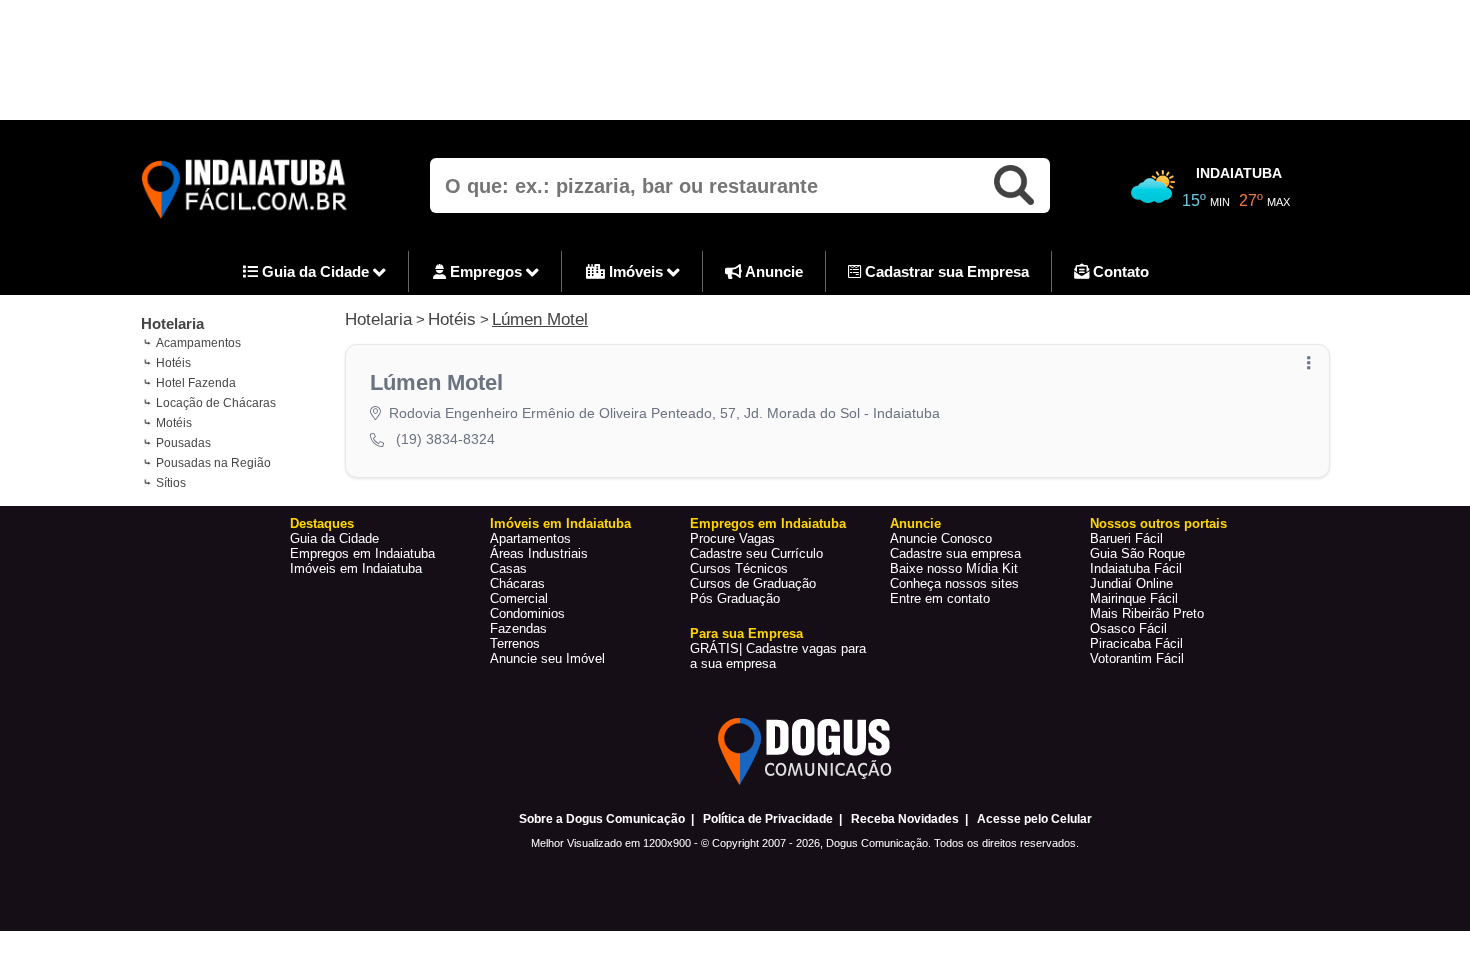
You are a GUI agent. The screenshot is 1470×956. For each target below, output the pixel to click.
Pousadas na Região (213, 463)
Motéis (174, 423)
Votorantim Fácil (1137, 658)
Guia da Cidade (315, 271)
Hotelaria (172, 323)
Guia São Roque (1137, 553)
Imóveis (636, 271)
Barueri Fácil (1126, 538)
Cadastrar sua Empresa (945, 271)
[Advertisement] (735, 60)
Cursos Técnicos (739, 568)
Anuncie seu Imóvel (547, 658)
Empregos (486, 271)
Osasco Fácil (1128, 628)
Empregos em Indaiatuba (362, 553)
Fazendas (518, 628)
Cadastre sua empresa (955, 553)
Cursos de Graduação (753, 583)
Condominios (527, 613)
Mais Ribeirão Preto (1147, 613)
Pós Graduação (735, 598)
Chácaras (517, 583)
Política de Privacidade (768, 819)
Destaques (322, 523)
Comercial (519, 598)
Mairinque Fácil (1134, 598)
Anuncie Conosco (941, 538)
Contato (1119, 271)
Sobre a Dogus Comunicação (602, 819)
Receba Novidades (905, 819)
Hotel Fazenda (196, 383)
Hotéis (173, 363)
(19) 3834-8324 (445, 439)
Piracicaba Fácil (1136, 643)
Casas (508, 568)
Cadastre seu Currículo (756, 553)
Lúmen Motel (540, 319)
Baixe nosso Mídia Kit (954, 568)
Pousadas (183, 443)
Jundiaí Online (1131, 583)
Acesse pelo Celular (1034, 819)
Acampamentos (198, 343)
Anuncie (772, 271)
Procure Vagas (732, 538)
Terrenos (515, 643)
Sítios (171, 483)
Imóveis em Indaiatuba (356, 568)
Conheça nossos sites (954, 583)
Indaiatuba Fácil (1136, 568)
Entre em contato (940, 598)
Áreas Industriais (539, 553)
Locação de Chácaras (216, 403)
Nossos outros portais (1158, 523)
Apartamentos (530, 538)
